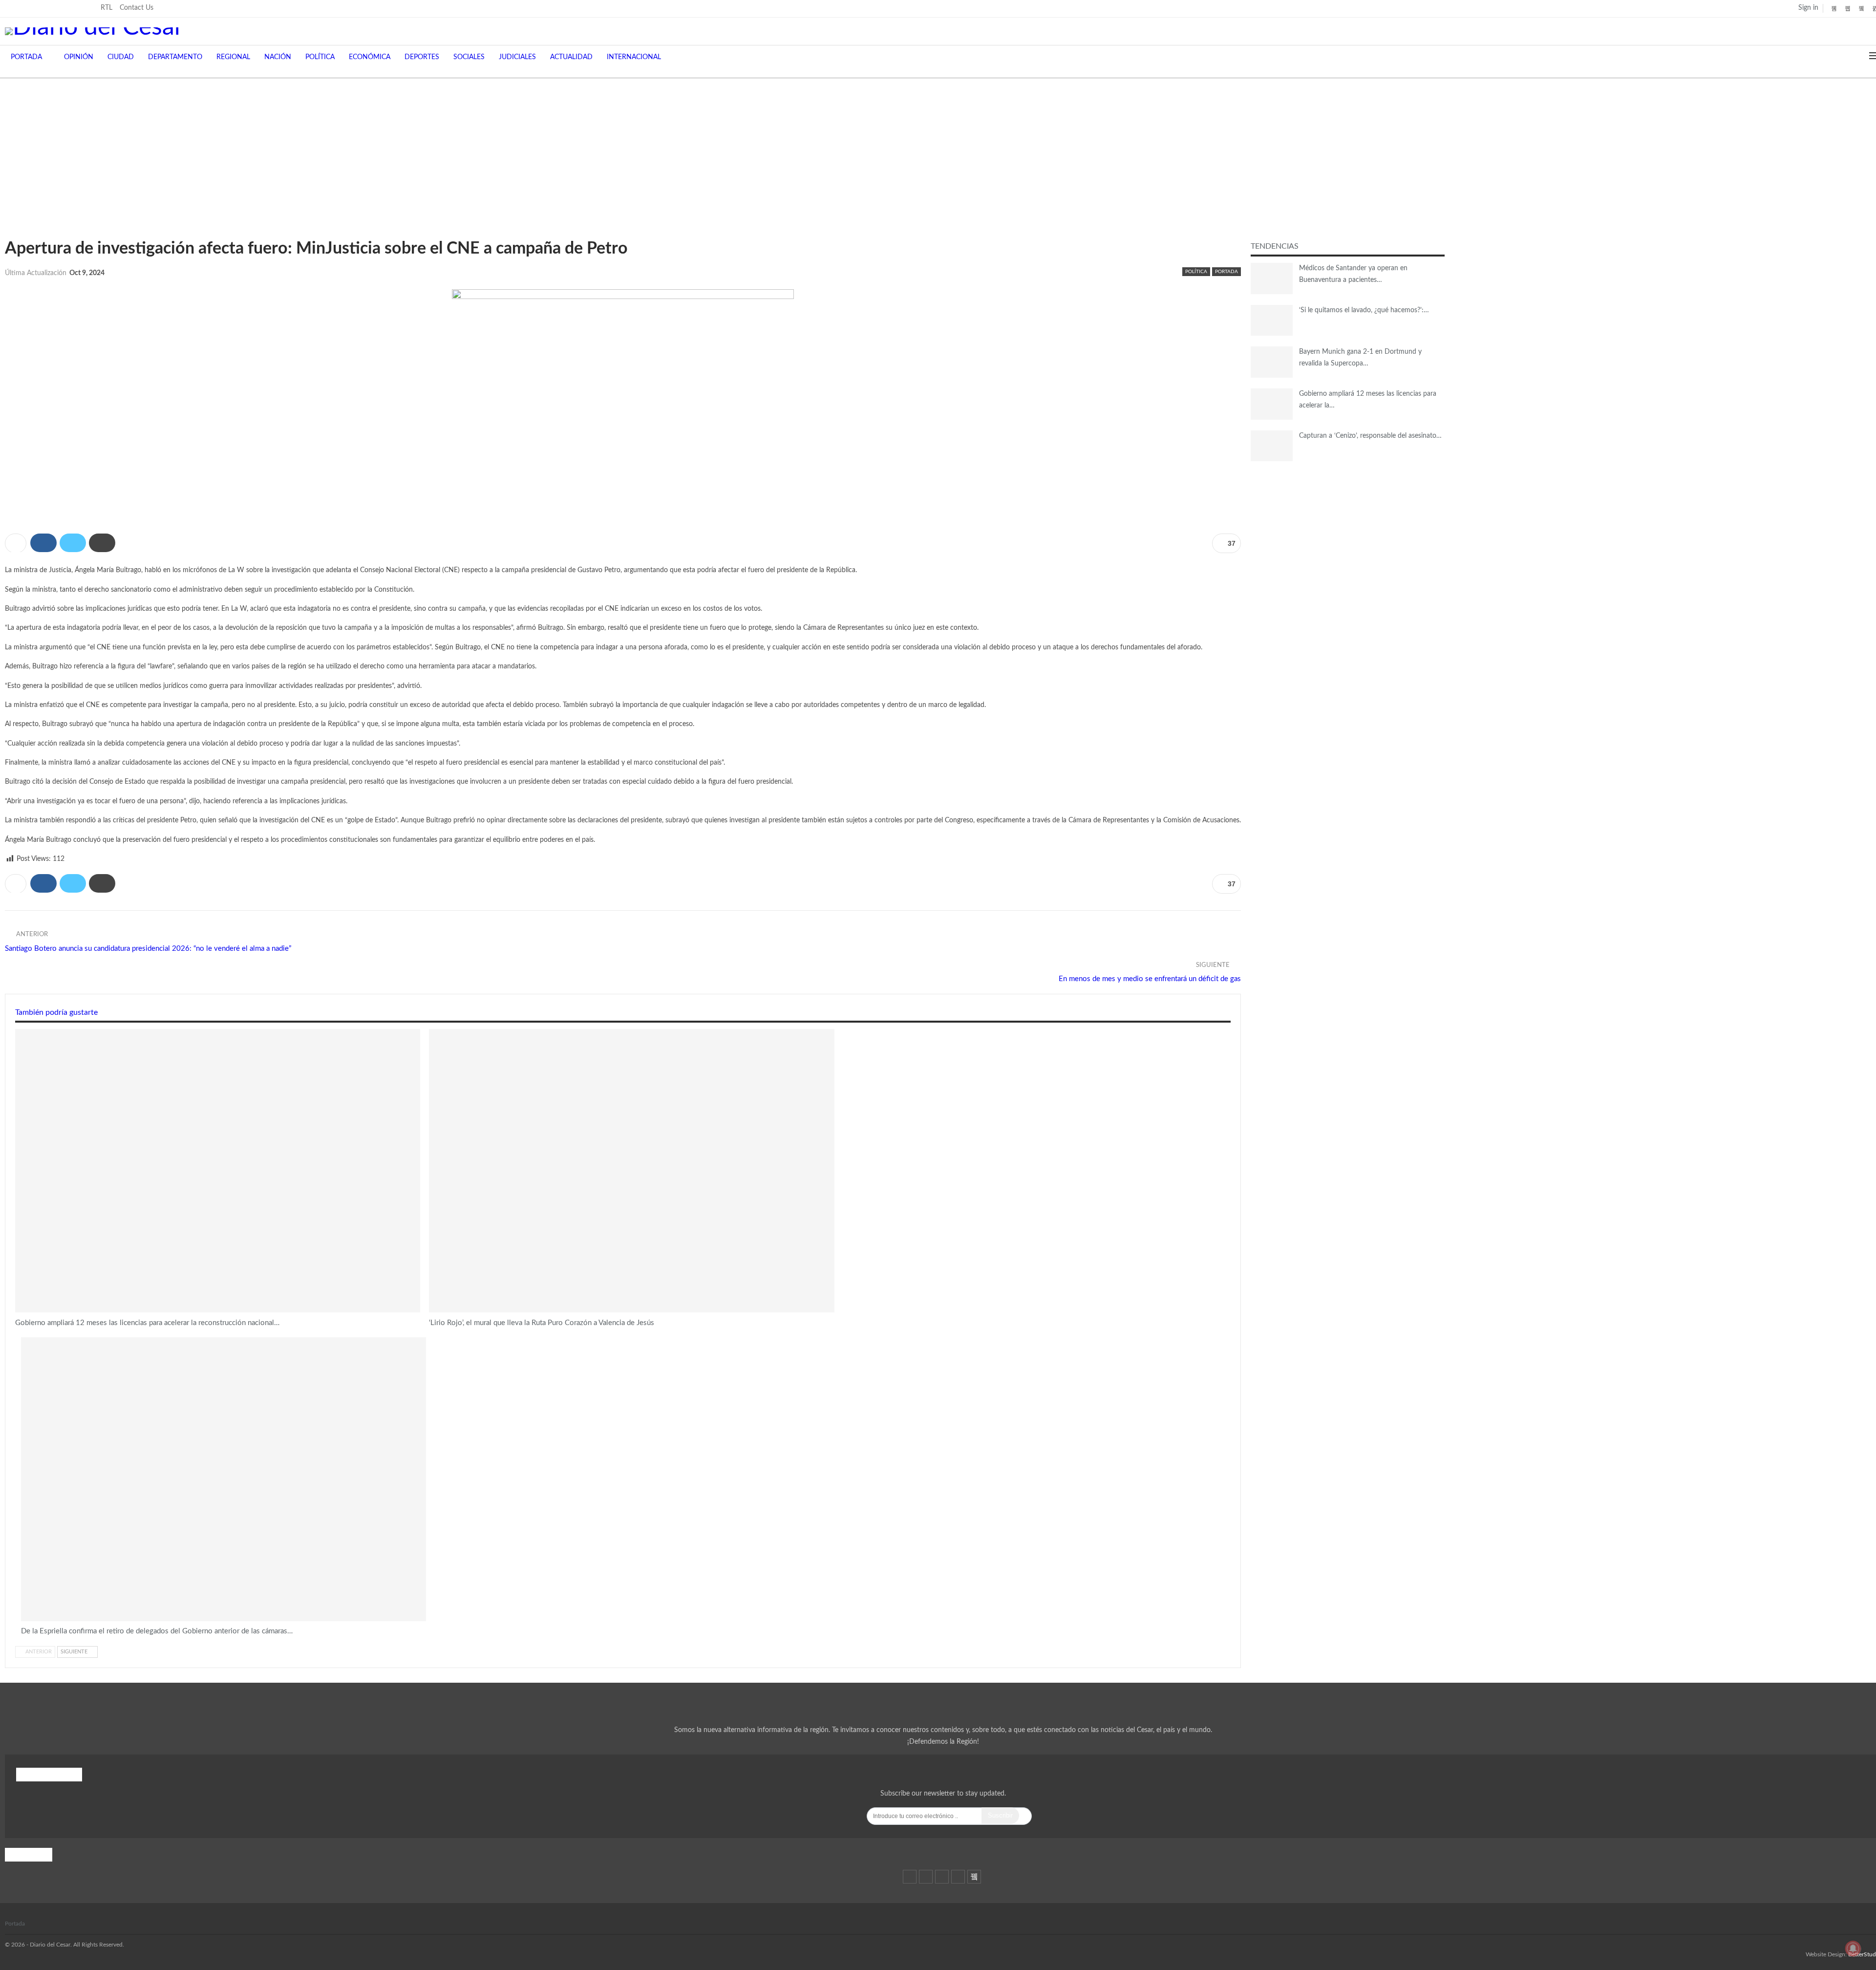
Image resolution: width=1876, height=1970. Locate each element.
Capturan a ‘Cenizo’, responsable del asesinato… (1370, 436)
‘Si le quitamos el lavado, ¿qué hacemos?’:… (1364, 310)
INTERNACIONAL (634, 57)
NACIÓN (278, 57)
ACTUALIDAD (571, 57)
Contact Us (137, 8)
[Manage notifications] (1853, 1949)
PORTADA (26, 57)
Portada (15, 1924)
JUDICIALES (517, 57)
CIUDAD (121, 57)
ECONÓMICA (370, 57)
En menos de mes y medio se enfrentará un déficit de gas (1150, 979)
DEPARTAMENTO (175, 57)
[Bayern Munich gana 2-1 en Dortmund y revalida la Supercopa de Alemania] (1272, 362)
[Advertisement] (938, 152)
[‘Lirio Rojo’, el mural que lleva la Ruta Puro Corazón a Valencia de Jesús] (631, 1171)
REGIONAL (233, 57)
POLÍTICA (320, 57)
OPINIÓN (79, 57)
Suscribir (1000, 1815)
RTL (107, 8)
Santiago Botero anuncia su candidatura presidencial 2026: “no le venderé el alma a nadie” (148, 949)
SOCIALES (469, 57)
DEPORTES (422, 57)
